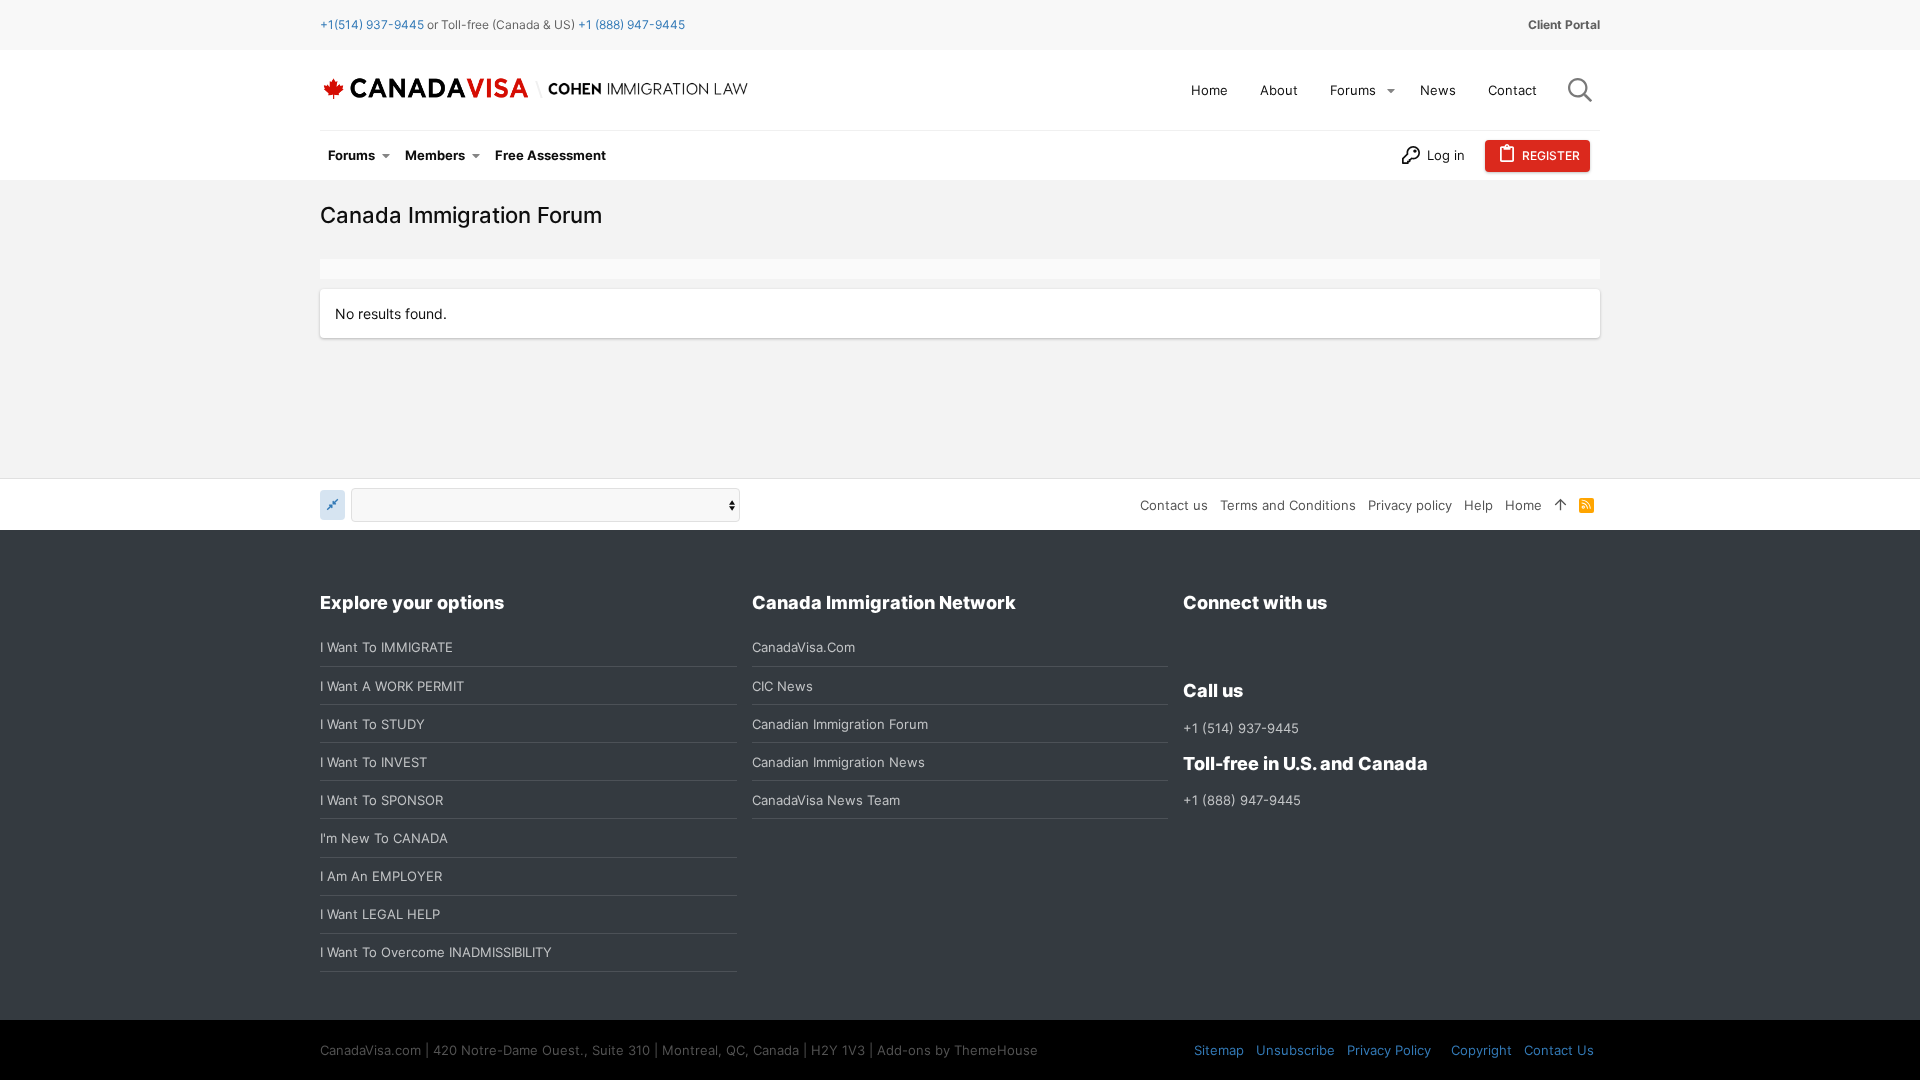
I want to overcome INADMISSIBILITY (436, 952)
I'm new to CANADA (384, 838)
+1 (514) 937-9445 (1241, 728)
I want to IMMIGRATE (386, 647)
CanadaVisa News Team (826, 800)
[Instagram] (1231, 647)
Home (1523, 505)
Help (1478, 505)
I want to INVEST (373, 762)
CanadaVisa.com (803, 647)
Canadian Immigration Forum (840, 724)
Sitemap (1219, 1050)
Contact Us (1559, 1050)
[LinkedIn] (1267, 647)
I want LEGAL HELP (380, 914)
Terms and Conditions (1288, 505)
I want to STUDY (372, 724)
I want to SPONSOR (381, 800)
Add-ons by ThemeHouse (957, 1050)
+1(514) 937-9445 (372, 24)
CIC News (782, 686)
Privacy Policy (1389, 1050)
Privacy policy (1410, 505)
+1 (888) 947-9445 (631, 24)
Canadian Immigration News (838, 762)
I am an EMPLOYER (381, 876)
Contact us (1174, 505)
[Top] (1560, 505)
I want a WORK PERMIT (392, 686)
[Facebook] (1195, 647)
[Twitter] (1303, 647)
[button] (1391, 90)
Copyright (1481, 1050)
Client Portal (1564, 24)
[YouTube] (1339, 647)
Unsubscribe (1295, 1050)
